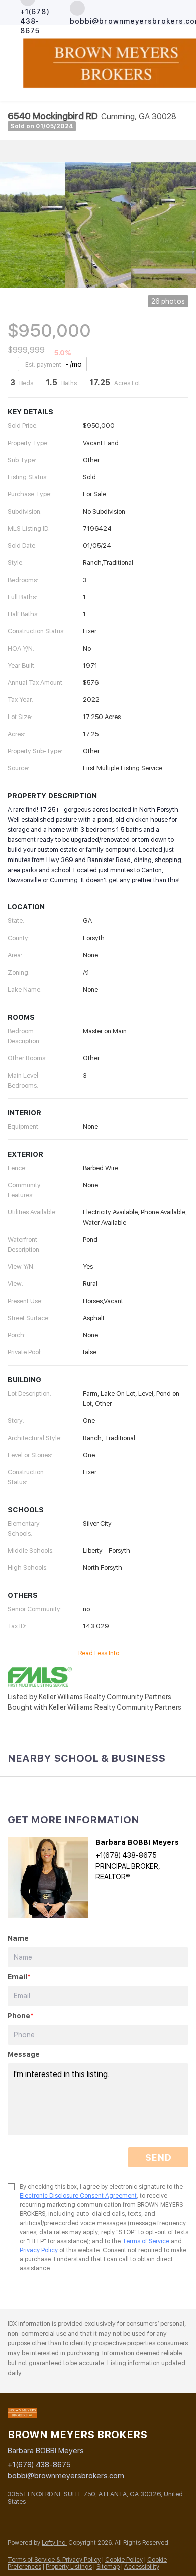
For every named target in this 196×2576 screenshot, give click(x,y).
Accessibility (142, 2567)
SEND (158, 2157)
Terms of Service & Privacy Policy (54, 2560)
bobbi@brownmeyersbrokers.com (66, 2476)
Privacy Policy (39, 2250)
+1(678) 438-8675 (39, 2465)
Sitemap (108, 2567)
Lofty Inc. (54, 2543)
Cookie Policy (124, 2560)
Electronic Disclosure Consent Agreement (78, 2196)
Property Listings (69, 2567)
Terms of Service (146, 2241)
